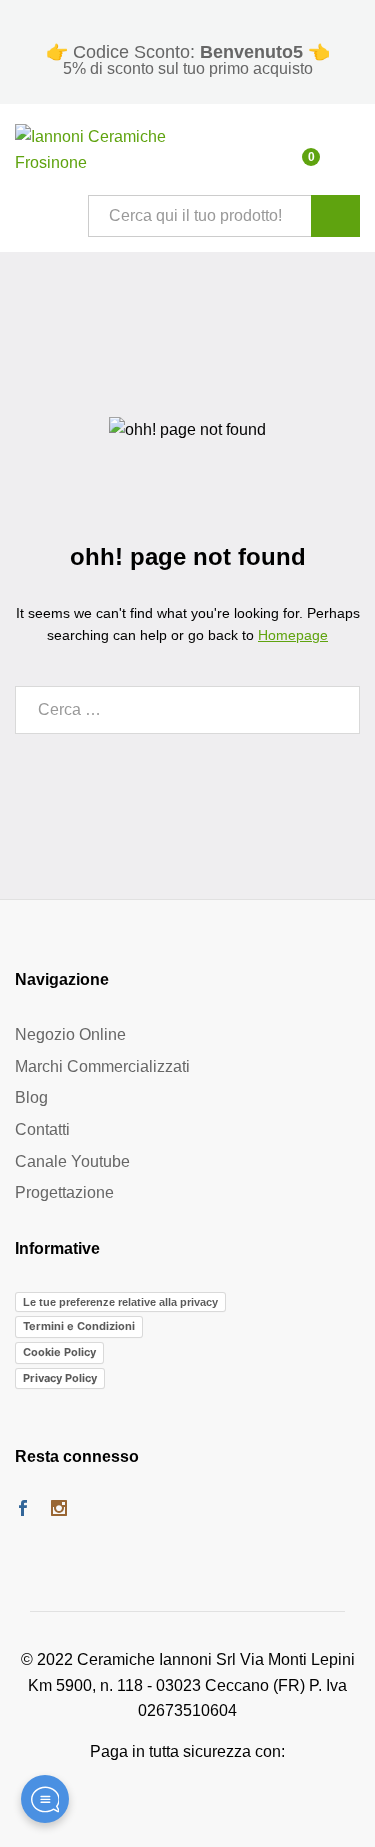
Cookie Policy (59, 1352)
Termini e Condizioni (79, 1326)
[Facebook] (23, 1510)
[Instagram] (59, 1510)
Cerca (335, 216)
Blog (31, 1097)
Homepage (293, 635)
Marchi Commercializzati (102, 1066)
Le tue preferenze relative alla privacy (120, 1302)
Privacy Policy (60, 1378)
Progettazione (64, 1192)
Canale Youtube (72, 1161)
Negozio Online (70, 1034)
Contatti (42, 1129)
